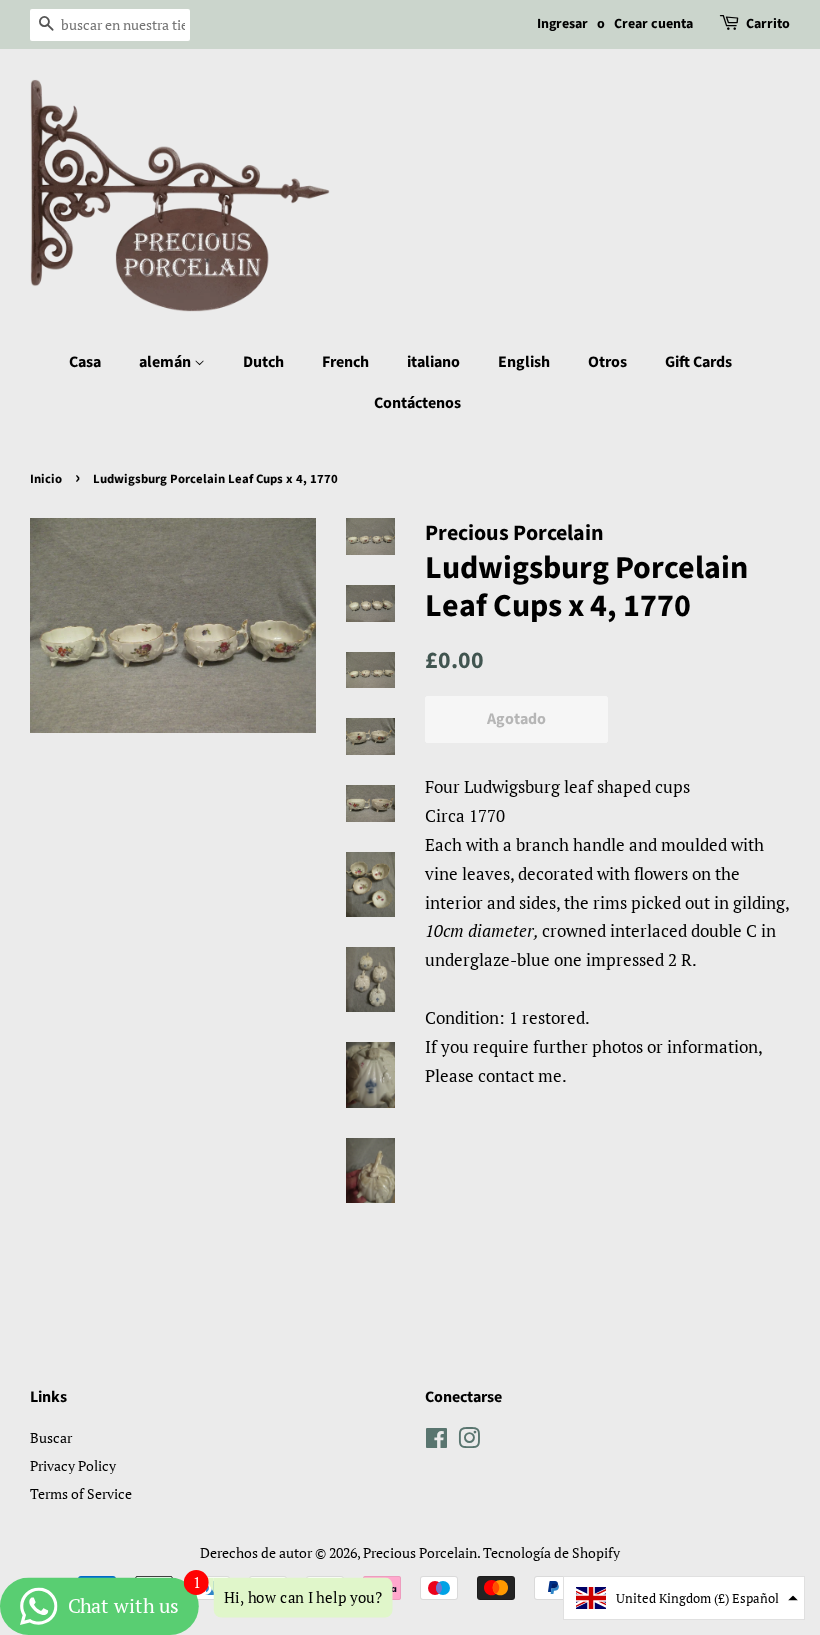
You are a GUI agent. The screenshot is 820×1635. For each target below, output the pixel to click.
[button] (684, 1598)
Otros (607, 362)
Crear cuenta (653, 24)
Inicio (46, 479)
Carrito (768, 24)
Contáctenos (417, 403)
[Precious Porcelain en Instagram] (469, 1441)
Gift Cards (698, 362)
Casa (85, 362)
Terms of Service (81, 1493)
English (524, 362)
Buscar (51, 1437)
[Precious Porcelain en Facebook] (436, 1441)
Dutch (263, 362)
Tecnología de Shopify (551, 1552)
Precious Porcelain (420, 1552)
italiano (433, 362)
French (345, 362)
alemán (166, 362)
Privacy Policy (73, 1465)
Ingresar (562, 24)
